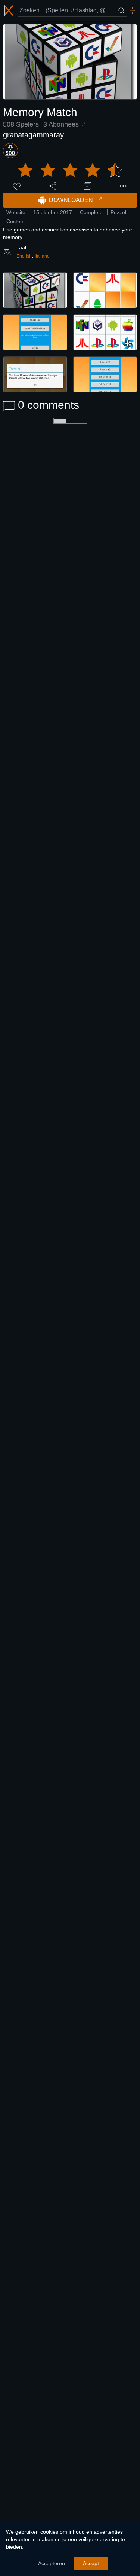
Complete (91, 212)
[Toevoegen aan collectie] (88, 186)
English (24, 256)
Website (16, 212)
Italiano (42, 256)
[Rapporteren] (123, 186)
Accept (91, 2563)
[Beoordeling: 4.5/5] (70, 170)
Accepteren (52, 2563)
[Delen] (52, 186)
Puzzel (118, 212)
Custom (15, 221)
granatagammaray (33, 135)
